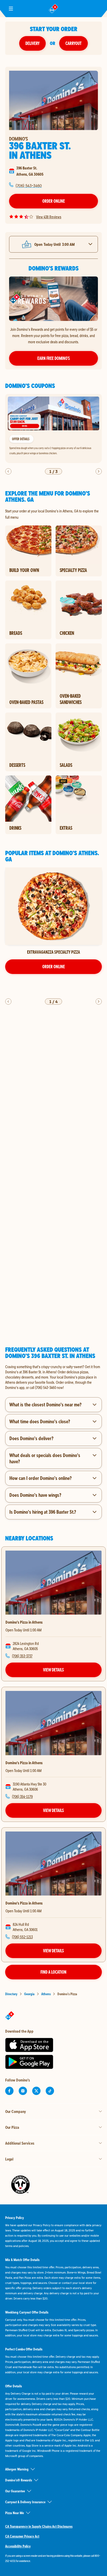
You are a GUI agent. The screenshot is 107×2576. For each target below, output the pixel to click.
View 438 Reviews (49, 217)
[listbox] (53, 429)
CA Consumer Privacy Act (22, 2536)
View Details (53, 1670)
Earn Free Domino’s (54, 358)
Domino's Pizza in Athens (24, 1622)
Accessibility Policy (18, 2546)
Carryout (73, 43)
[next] (99, 471)
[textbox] (53, 1377)
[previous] (8, 471)
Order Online (54, 201)
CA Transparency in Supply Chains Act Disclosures (39, 2526)
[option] (53, 429)
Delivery (32, 43)
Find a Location (53, 1972)
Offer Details (21, 439)
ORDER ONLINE (54, 966)
